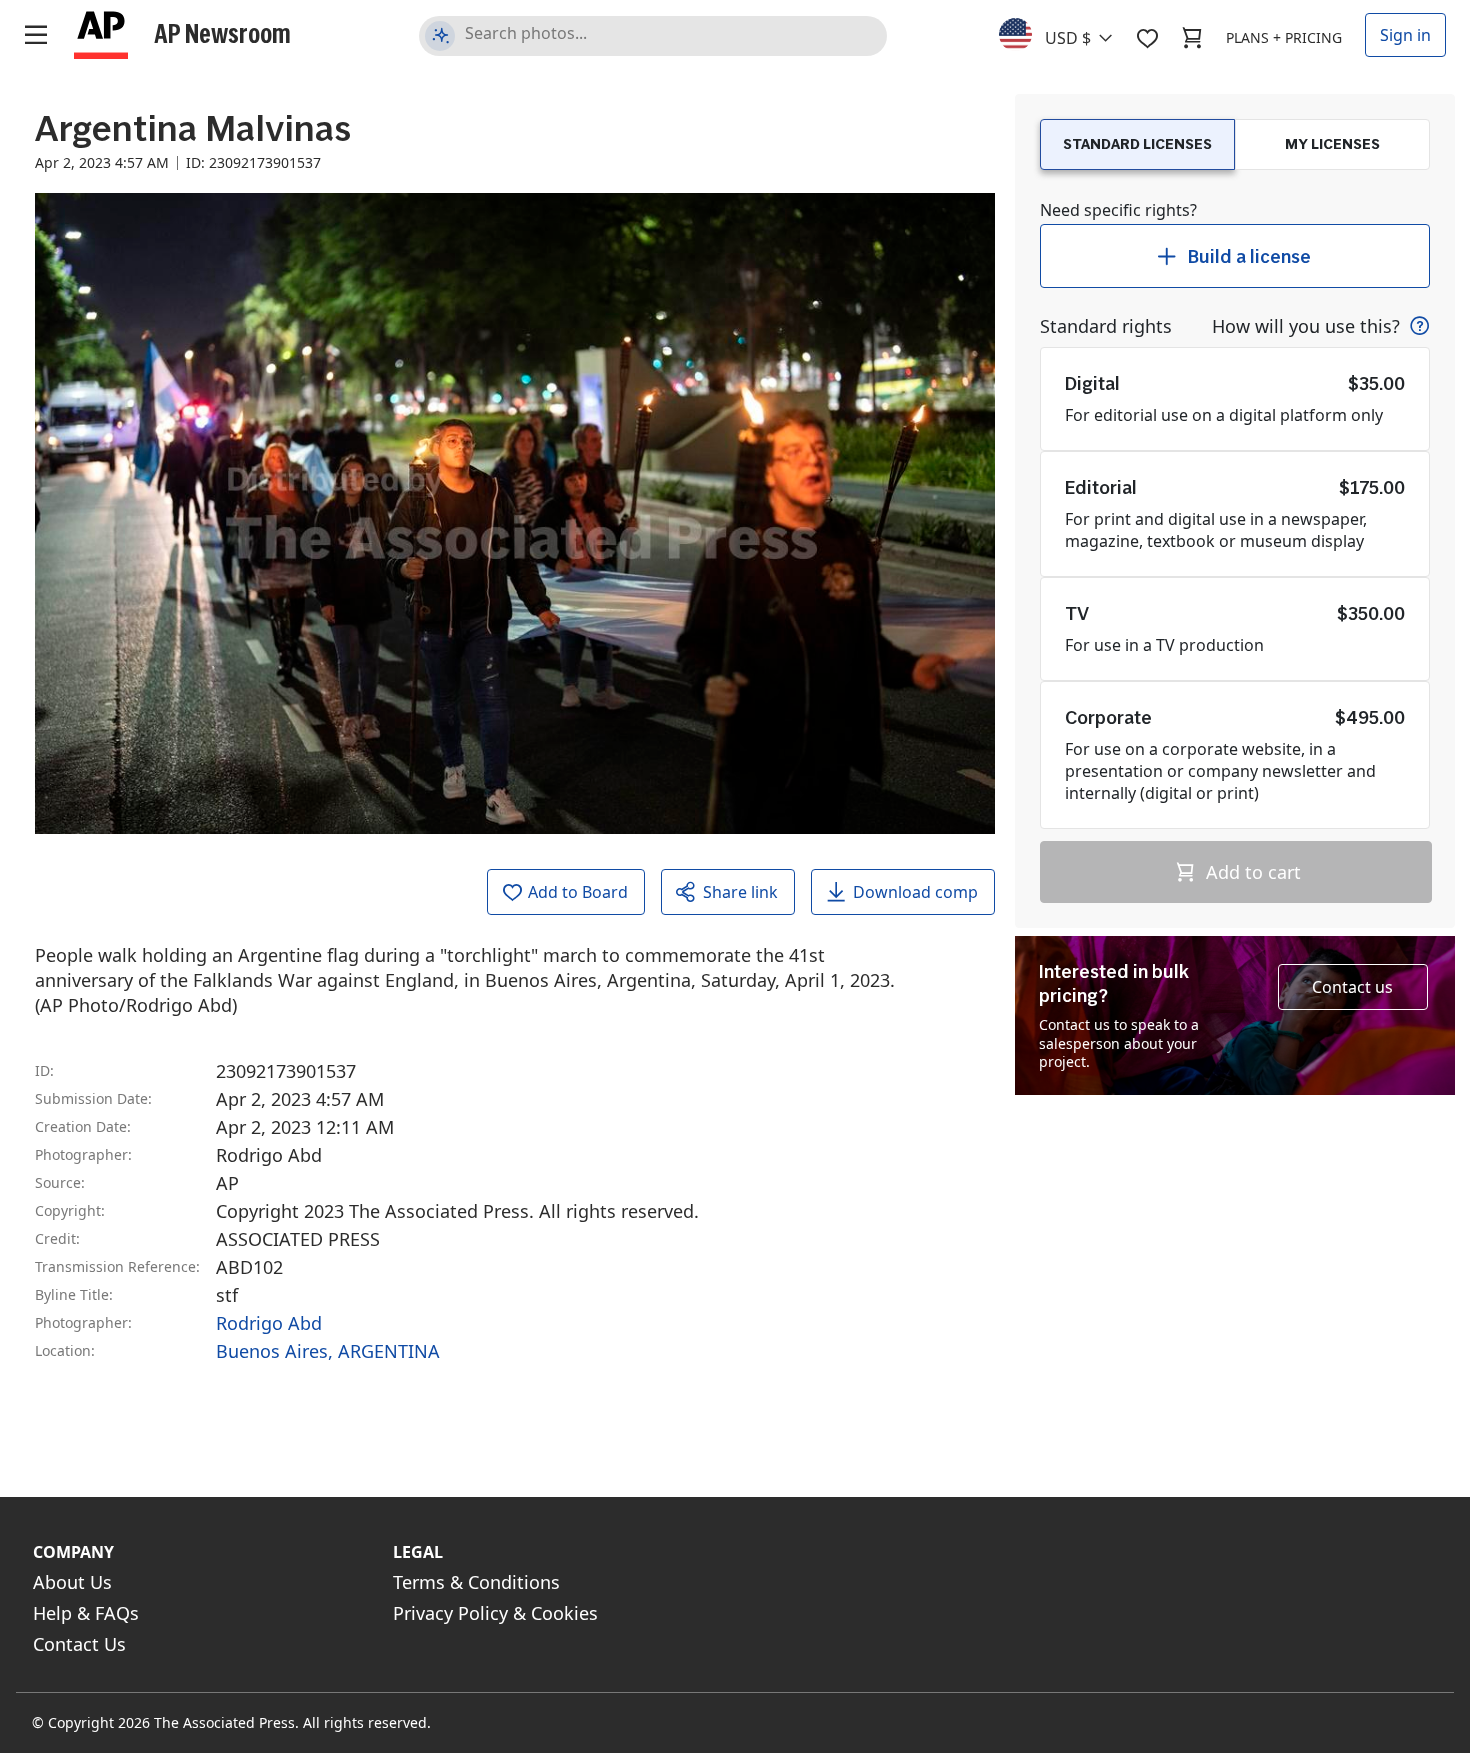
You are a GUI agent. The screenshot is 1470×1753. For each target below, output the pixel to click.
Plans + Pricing (1284, 37)
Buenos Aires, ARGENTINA (328, 1351)
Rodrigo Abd (269, 1323)
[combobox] (1067, 33)
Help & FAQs (86, 1613)
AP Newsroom (222, 33)
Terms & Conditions (476, 1582)
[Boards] (1147, 38)
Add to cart (1251, 872)
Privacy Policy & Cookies (495, 1613)
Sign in (1405, 35)
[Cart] (1192, 38)
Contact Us (79, 1644)
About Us (72, 1582)
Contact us (1352, 987)
